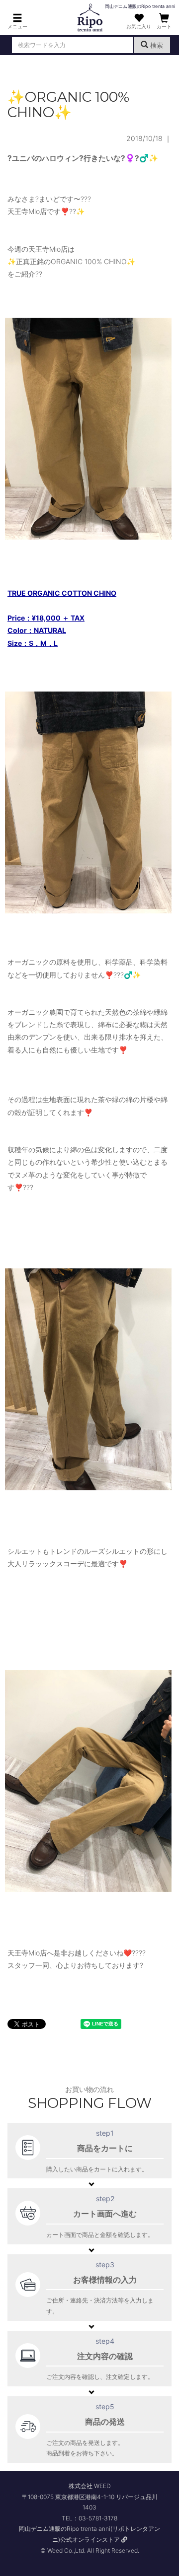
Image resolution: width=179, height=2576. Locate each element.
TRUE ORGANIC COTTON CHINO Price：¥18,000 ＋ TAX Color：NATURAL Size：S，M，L (62, 618)
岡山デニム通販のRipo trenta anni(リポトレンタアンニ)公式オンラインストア (89, 2534)
